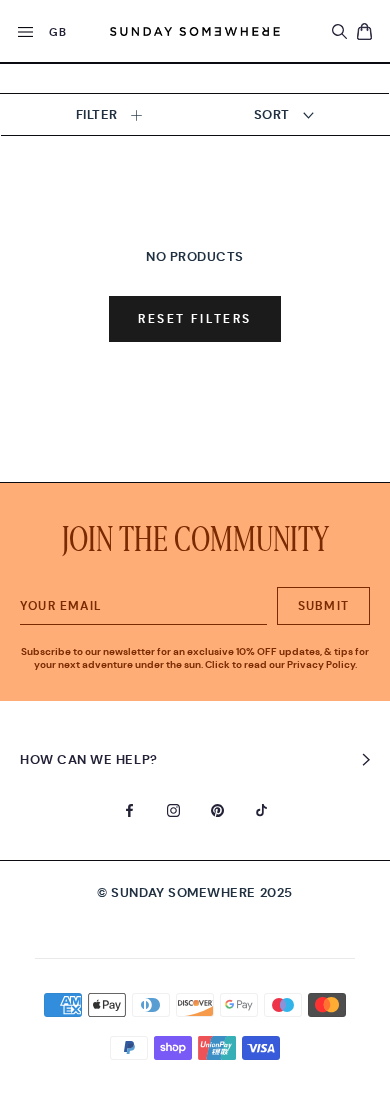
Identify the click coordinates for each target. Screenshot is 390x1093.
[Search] (339, 31)
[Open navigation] (25, 34)
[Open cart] (364, 31)
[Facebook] (129, 808)
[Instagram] (173, 808)
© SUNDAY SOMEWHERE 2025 (194, 892)
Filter (99, 114)
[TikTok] (261, 808)
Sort (274, 114)
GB (57, 32)
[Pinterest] (217, 808)
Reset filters (194, 319)
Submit (323, 606)
